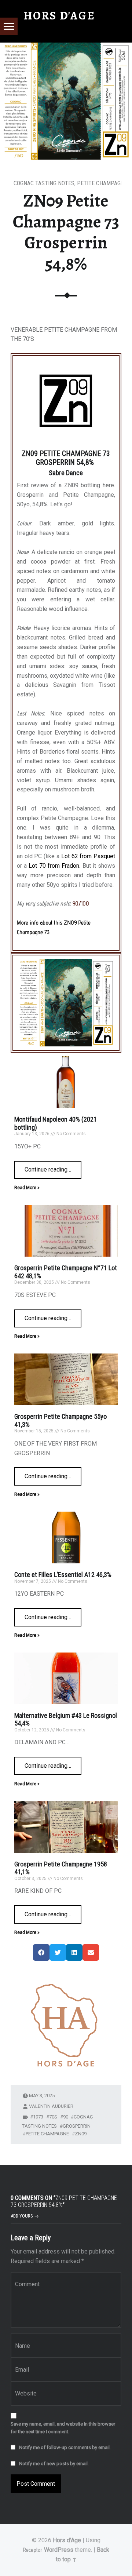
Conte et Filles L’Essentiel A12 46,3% (63, 1575)
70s (53, 2117)
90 (66, 2117)
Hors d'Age (67, 2540)
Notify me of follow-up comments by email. (65, 2447)
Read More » (27, 1188)
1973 (38, 2117)
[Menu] (9, 26)
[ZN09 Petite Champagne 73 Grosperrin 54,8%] (66, 47)
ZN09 (81, 2134)
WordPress (59, 2550)
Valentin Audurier (51, 2106)
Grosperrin (77, 2126)
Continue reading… (53, 1167)
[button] (41, 1952)
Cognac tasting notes (44, 183)
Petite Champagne (102, 183)
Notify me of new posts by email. (54, 2464)
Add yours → (25, 2216)
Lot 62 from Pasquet (88, 856)
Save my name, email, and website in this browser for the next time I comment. (63, 2428)
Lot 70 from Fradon (54, 866)
